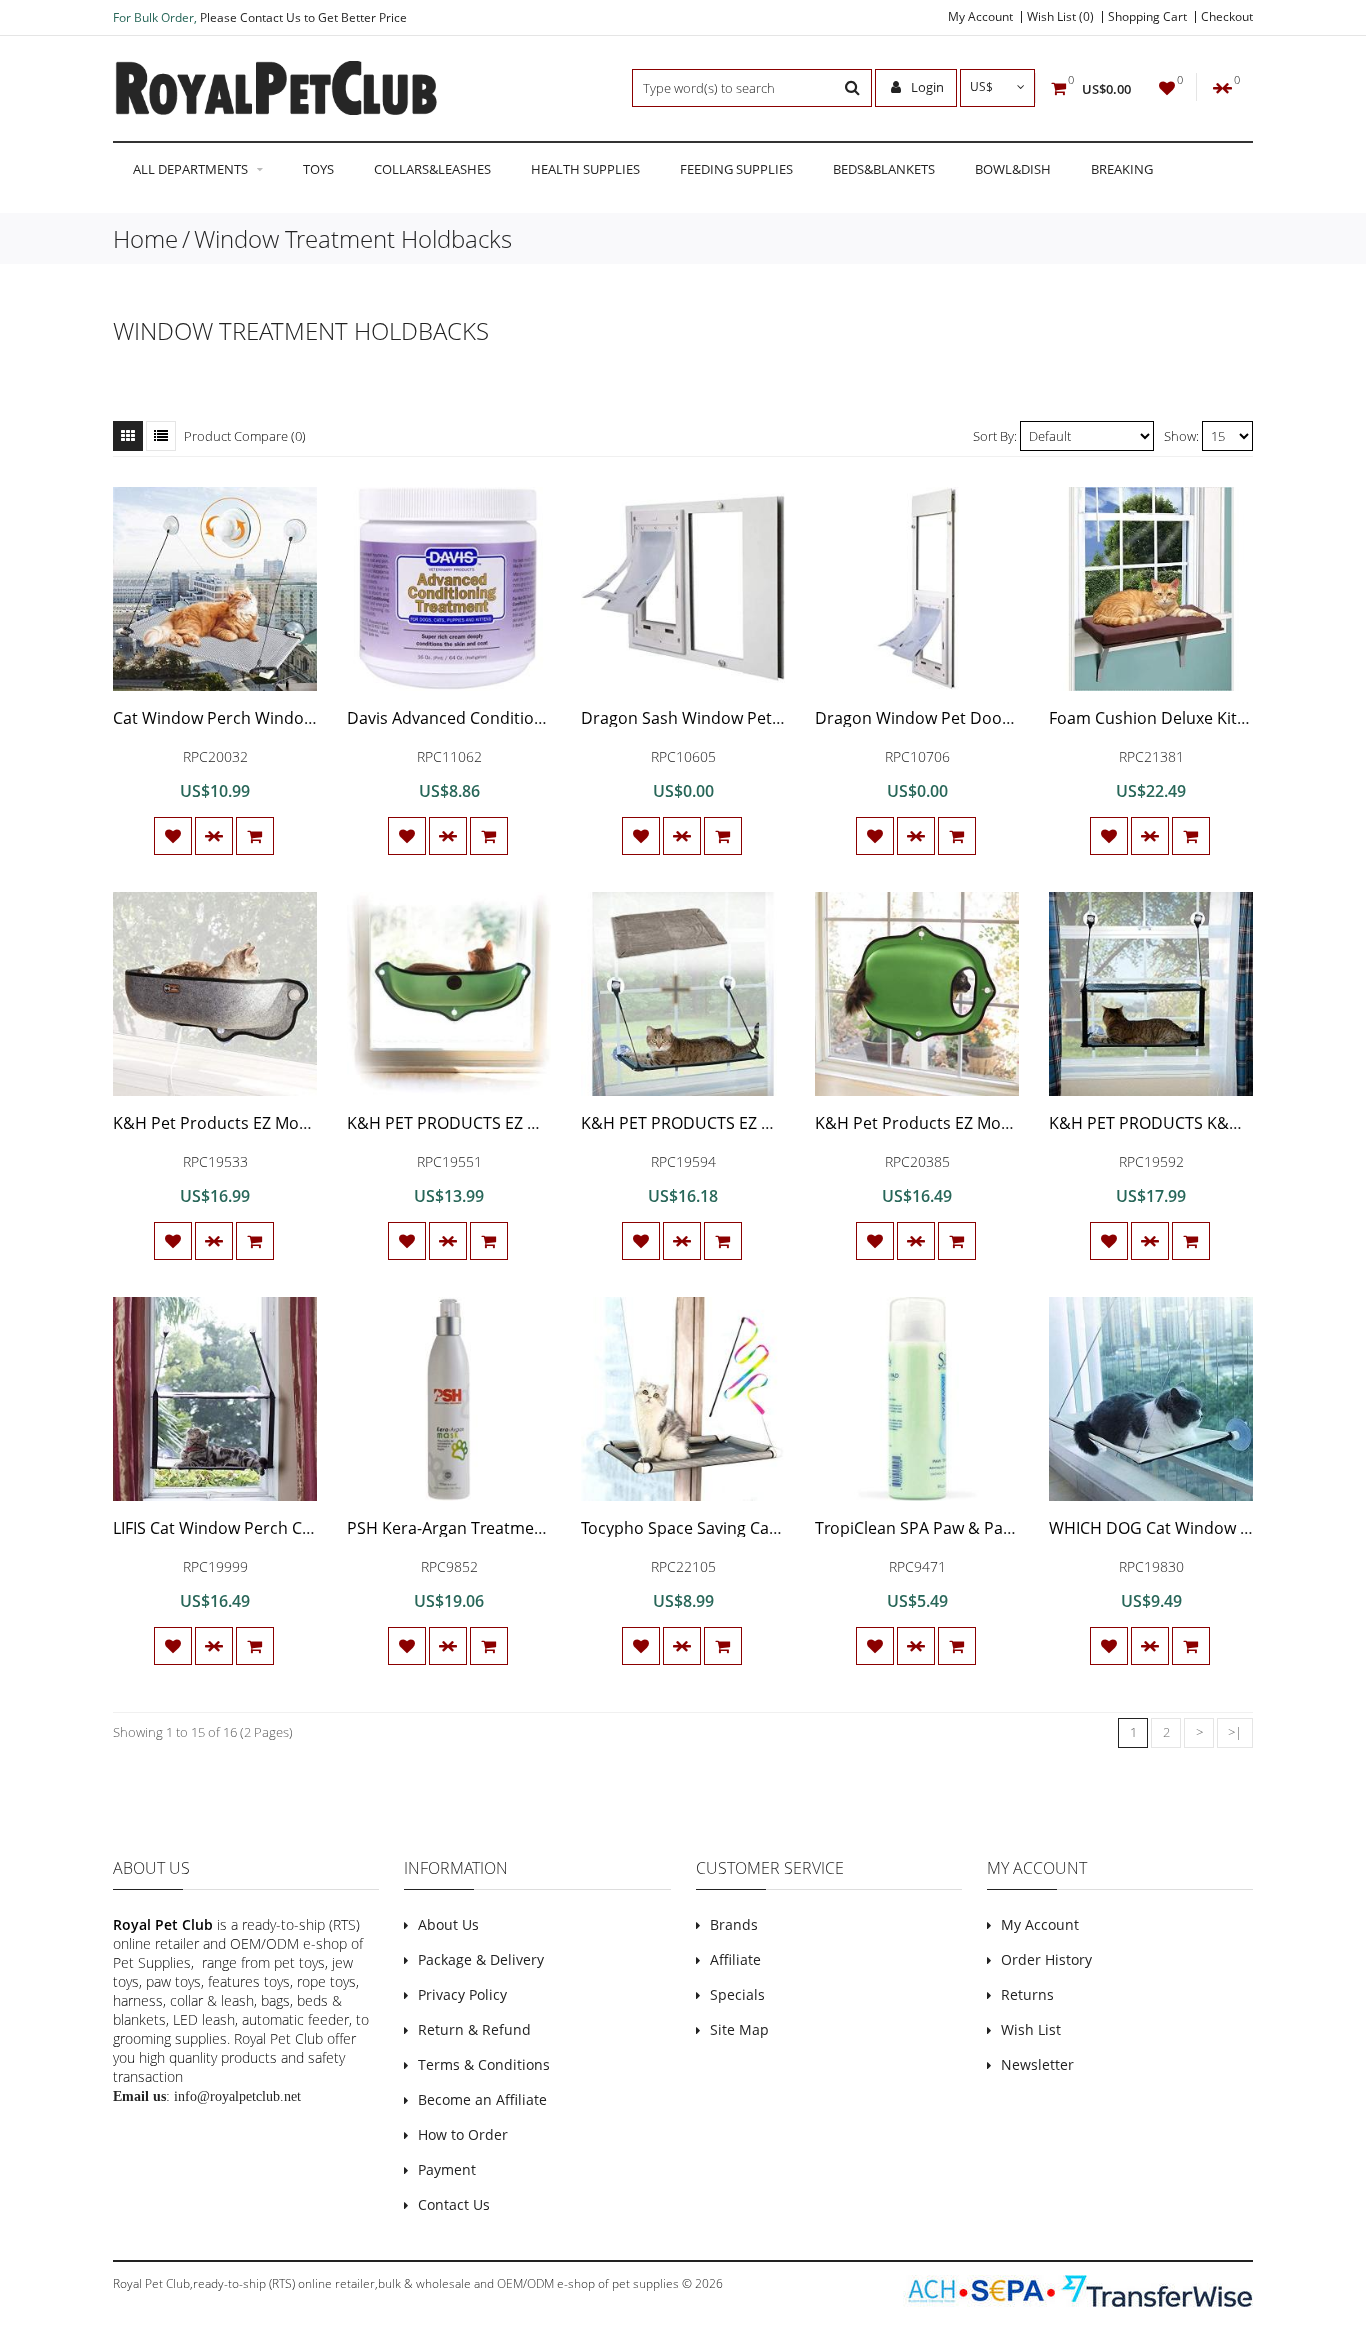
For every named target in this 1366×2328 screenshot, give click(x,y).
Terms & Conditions (484, 2064)
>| (1235, 1732)
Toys (318, 169)
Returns (1027, 1994)
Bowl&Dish (1013, 169)
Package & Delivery (481, 1959)
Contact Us (454, 2204)
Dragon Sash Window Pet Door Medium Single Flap (773, 718)
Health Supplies (585, 169)
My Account (980, 17)
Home (145, 238)
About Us (448, 1924)
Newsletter (1037, 2064)
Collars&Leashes (432, 169)
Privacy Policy (462, 1994)
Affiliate (735, 1959)
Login (926, 87)
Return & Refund (474, 2029)
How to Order (463, 2134)
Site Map (739, 2029)
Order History (1046, 1959)
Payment (447, 2169)
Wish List (1031, 2029)
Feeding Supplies (736, 169)
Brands (734, 1924)
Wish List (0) (1060, 17)
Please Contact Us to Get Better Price (303, 17)
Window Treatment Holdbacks (353, 238)
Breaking (1122, 169)
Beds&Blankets (884, 169)
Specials (737, 1994)
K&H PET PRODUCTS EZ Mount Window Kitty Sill (760, 1123)
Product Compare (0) (245, 436)
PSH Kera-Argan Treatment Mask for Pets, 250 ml (530, 1528)
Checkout (1227, 17)
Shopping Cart (1147, 17)
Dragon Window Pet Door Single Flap (954, 718)
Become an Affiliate (482, 2099)
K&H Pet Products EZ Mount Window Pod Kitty (989, 1123)
